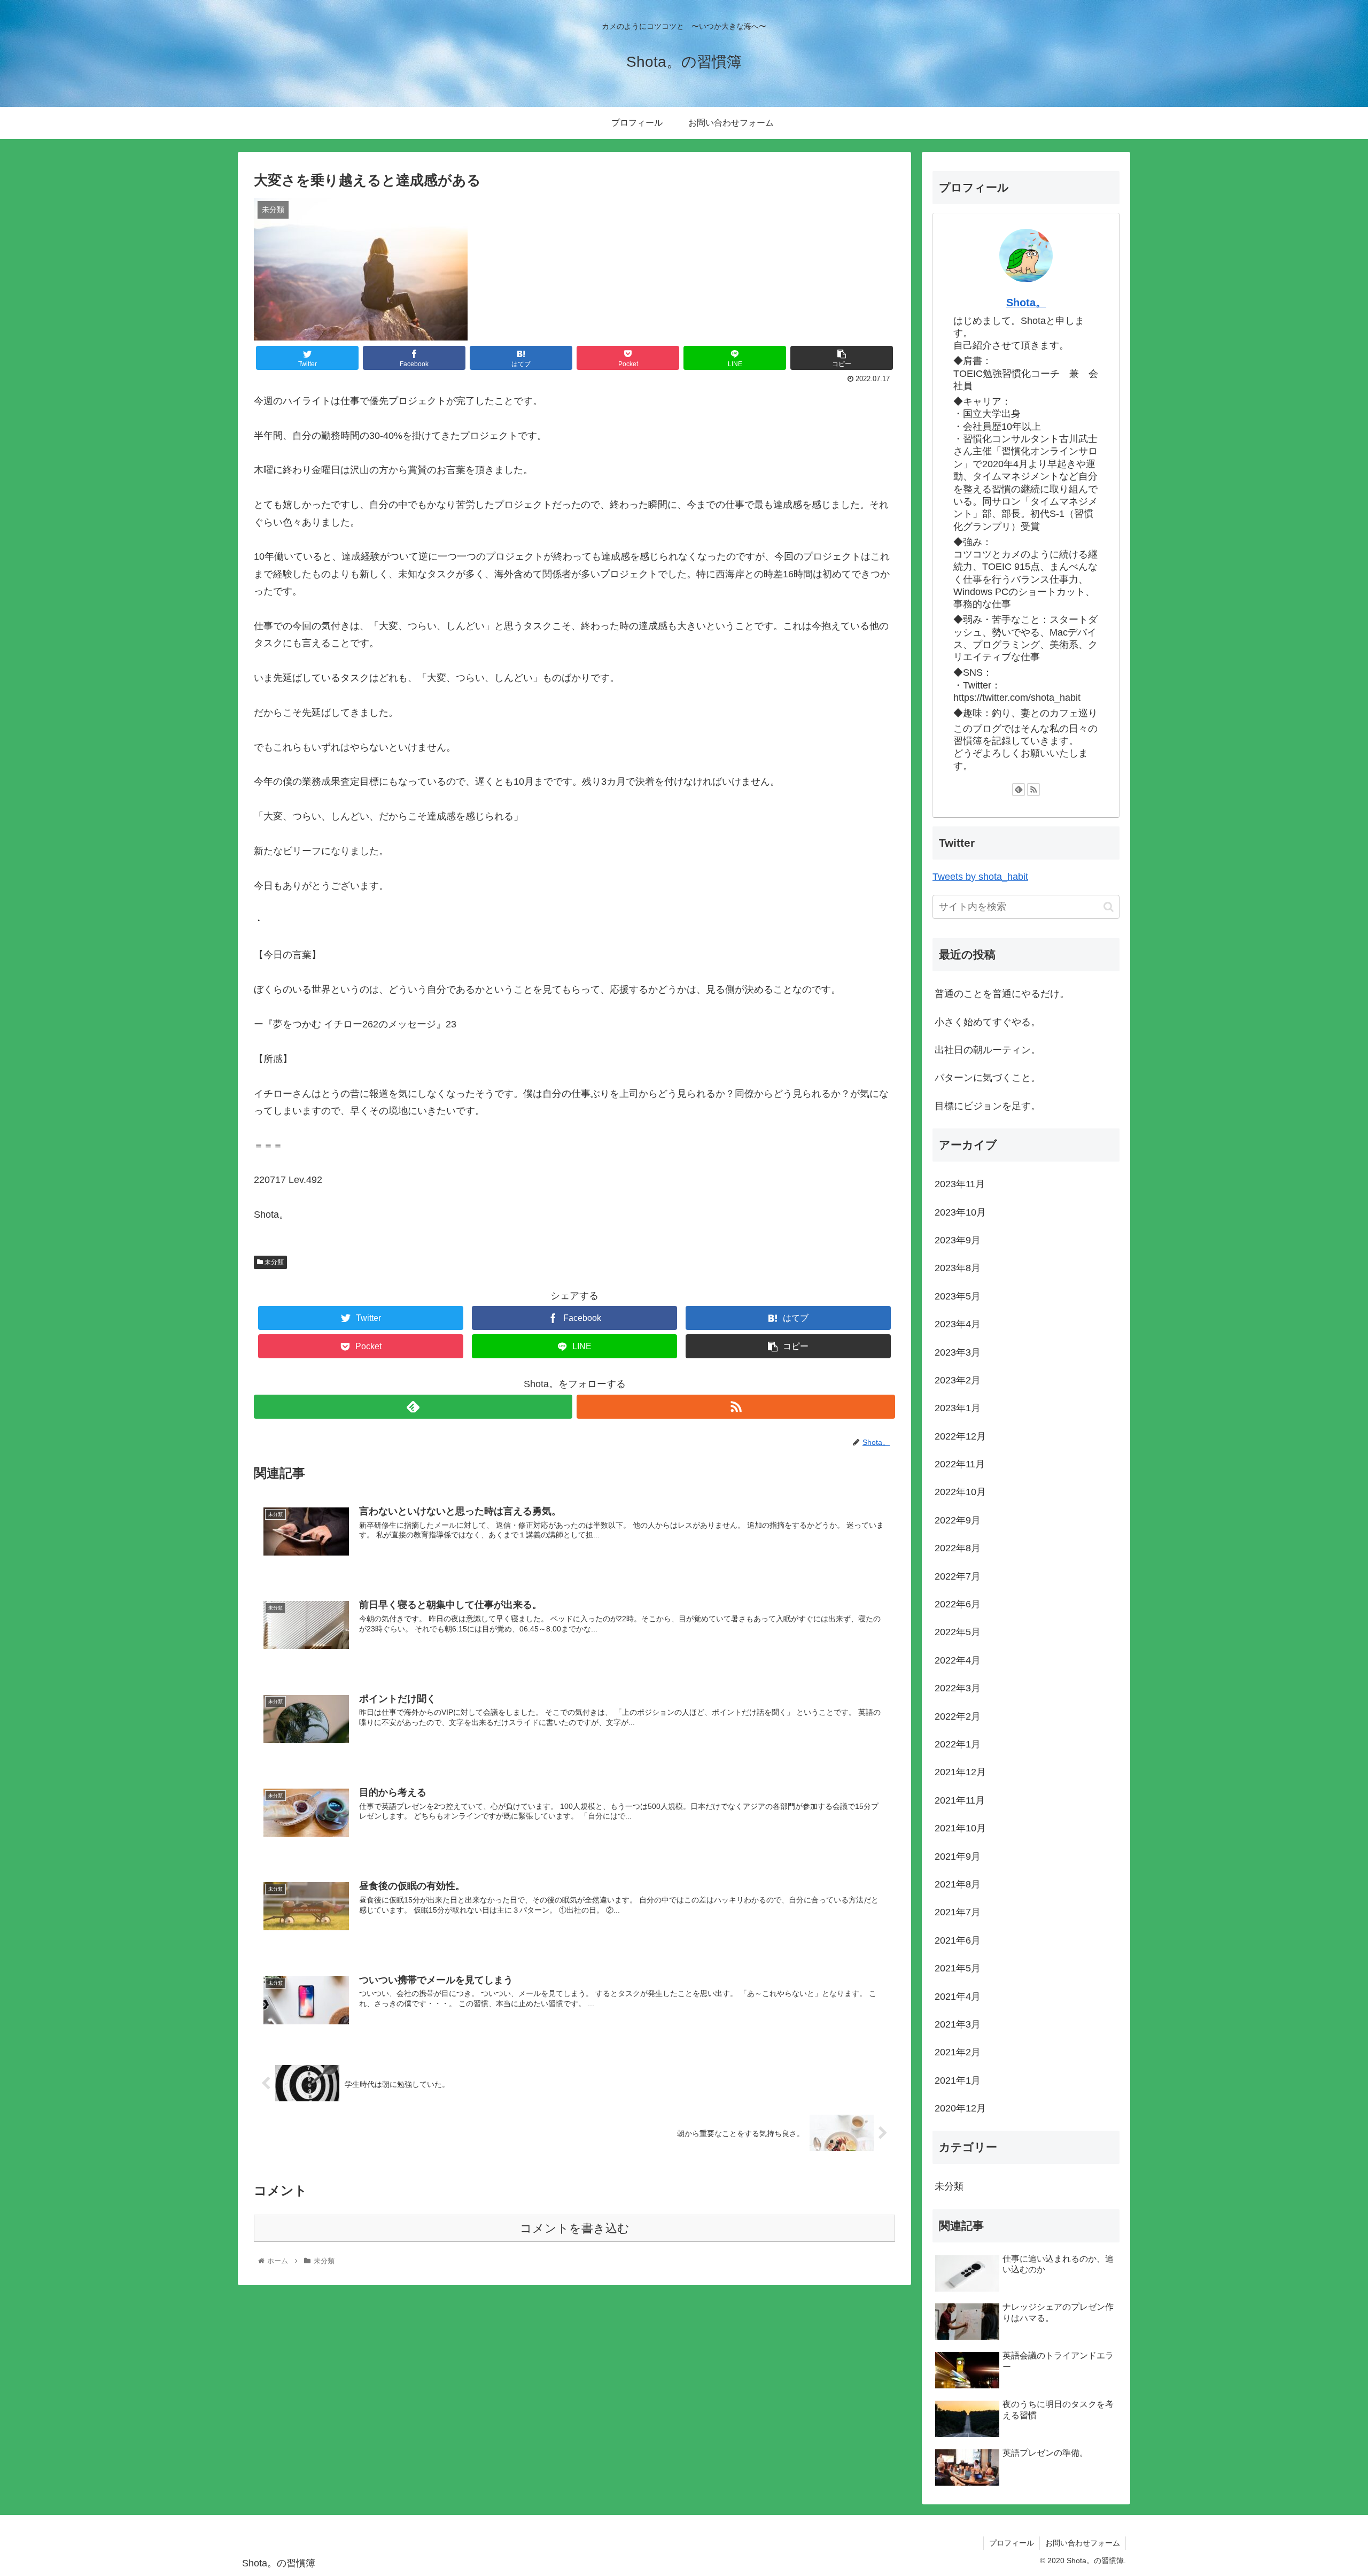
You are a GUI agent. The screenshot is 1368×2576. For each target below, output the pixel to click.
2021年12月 (960, 1772)
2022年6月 (958, 1604)
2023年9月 (958, 1240)
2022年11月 (960, 1464)
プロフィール (1012, 2543)
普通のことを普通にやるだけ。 (1002, 994)
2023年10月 (960, 1212)
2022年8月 (958, 1548)
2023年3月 (958, 1352)
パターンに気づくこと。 (988, 1078)
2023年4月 (958, 1324)
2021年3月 (958, 2024)
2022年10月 (960, 1492)
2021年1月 (958, 2080)
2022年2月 (958, 1716)
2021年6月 (958, 1940)
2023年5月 (958, 1296)
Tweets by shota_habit (980, 877)
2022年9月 (958, 1520)
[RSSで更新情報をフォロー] (736, 1407)
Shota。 (1026, 303)
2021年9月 (958, 1856)
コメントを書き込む (575, 2228)
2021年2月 (958, 2052)
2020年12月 (960, 2108)
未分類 (273, 1262)
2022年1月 (958, 1744)
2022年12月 (960, 1436)
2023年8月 (958, 1268)
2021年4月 (958, 1997)
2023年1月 (958, 1408)
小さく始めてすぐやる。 (988, 1022)
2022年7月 (958, 1576)
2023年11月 (960, 1184)
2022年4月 (958, 1660)
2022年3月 (958, 1688)
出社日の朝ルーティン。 (988, 1050)
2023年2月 (958, 1380)
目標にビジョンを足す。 (988, 1106)
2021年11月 (960, 1800)
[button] (1109, 907)
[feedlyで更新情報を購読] (413, 1407)
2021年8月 (958, 1884)
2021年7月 (958, 1912)
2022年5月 (958, 1632)
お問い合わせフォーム (1083, 2543)
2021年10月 (960, 1828)
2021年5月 (958, 1968)
